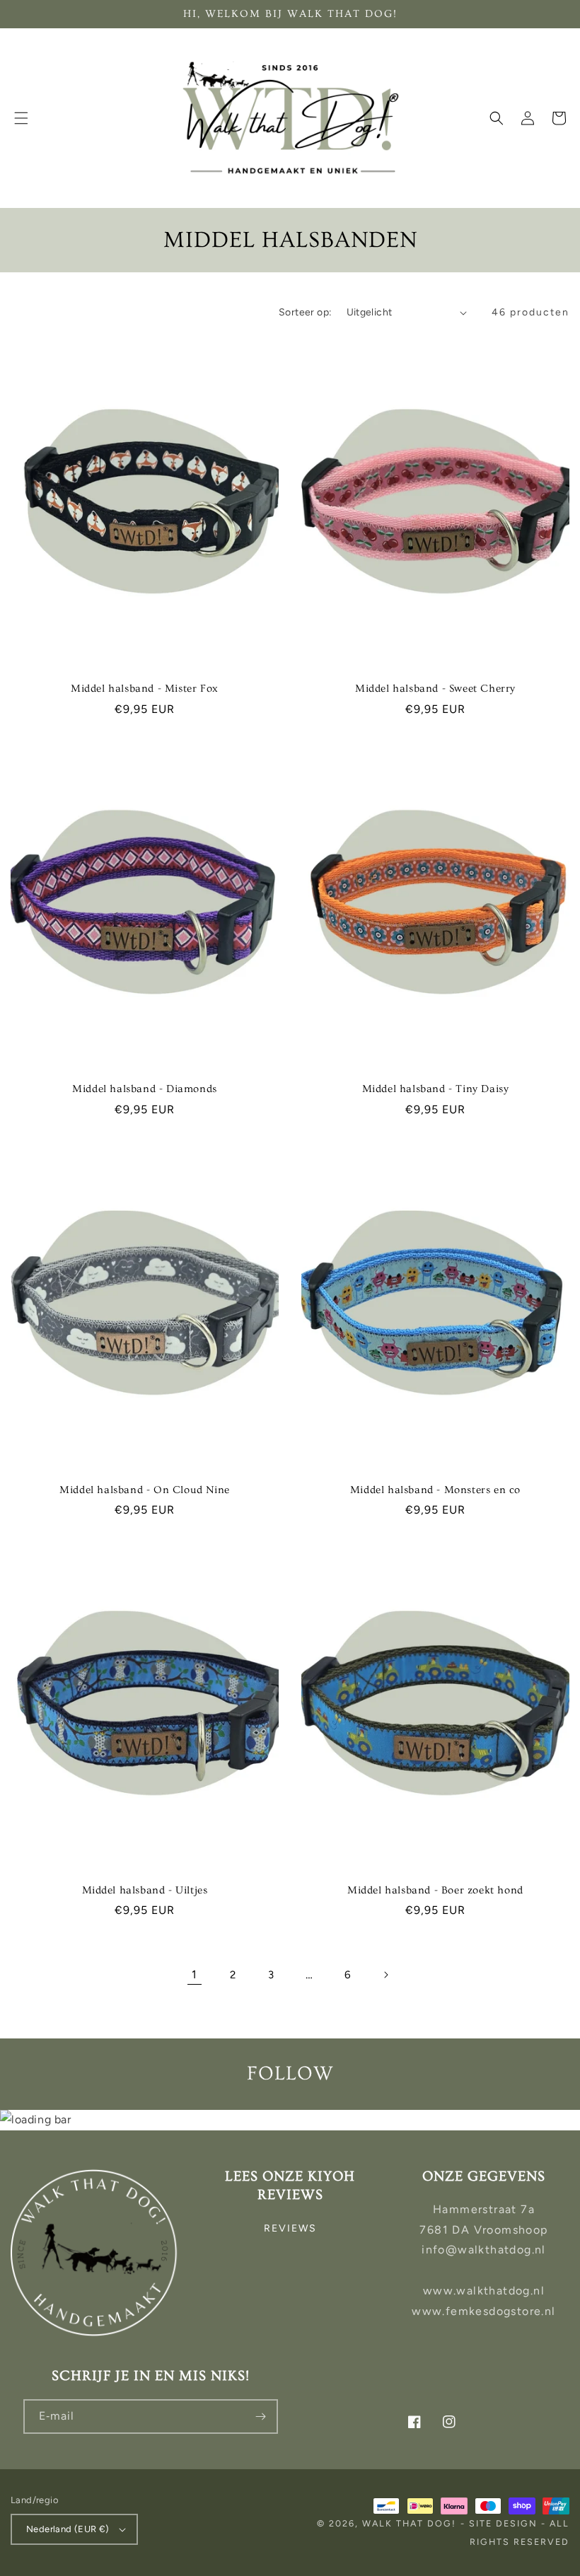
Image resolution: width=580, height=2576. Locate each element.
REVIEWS (290, 2228)
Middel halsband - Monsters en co (435, 1490)
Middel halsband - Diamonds (145, 1089)
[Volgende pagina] (385, 1975)
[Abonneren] (261, 2417)
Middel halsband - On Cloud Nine (145, 1490)
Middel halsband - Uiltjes (145, 1890)
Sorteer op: (305, 312)
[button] (21, 118)
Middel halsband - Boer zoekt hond (435, 1890)
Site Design (503, 2523)
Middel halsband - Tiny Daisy (436, 1089)
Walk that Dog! (409, 2523)
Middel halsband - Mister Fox (145, 689)
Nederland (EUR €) (68, 2529)
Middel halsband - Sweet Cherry (435, 689)
